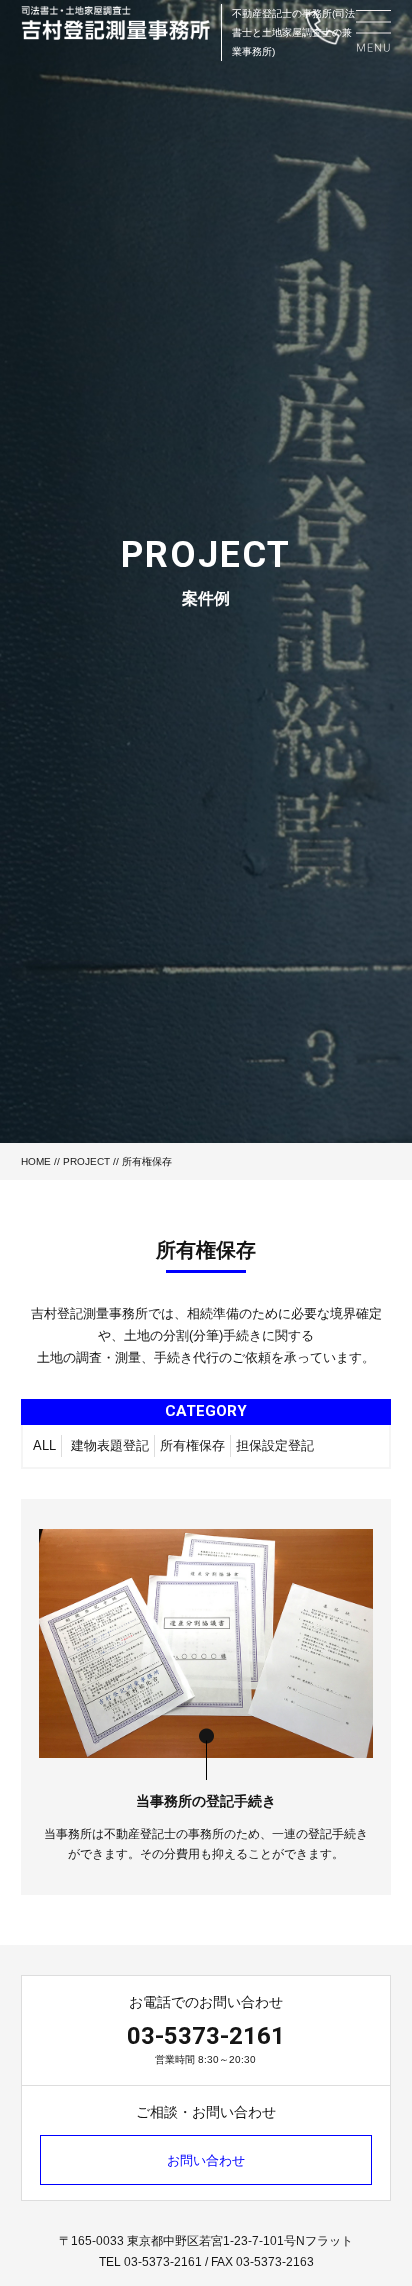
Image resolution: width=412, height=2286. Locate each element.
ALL (44, 1445)
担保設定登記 (275, 1445)
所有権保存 (192, 1445)
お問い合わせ (206, 2160)
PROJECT (86, 1161)
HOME (36, 1161)
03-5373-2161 (206, 2036)
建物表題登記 (110, 1445)
